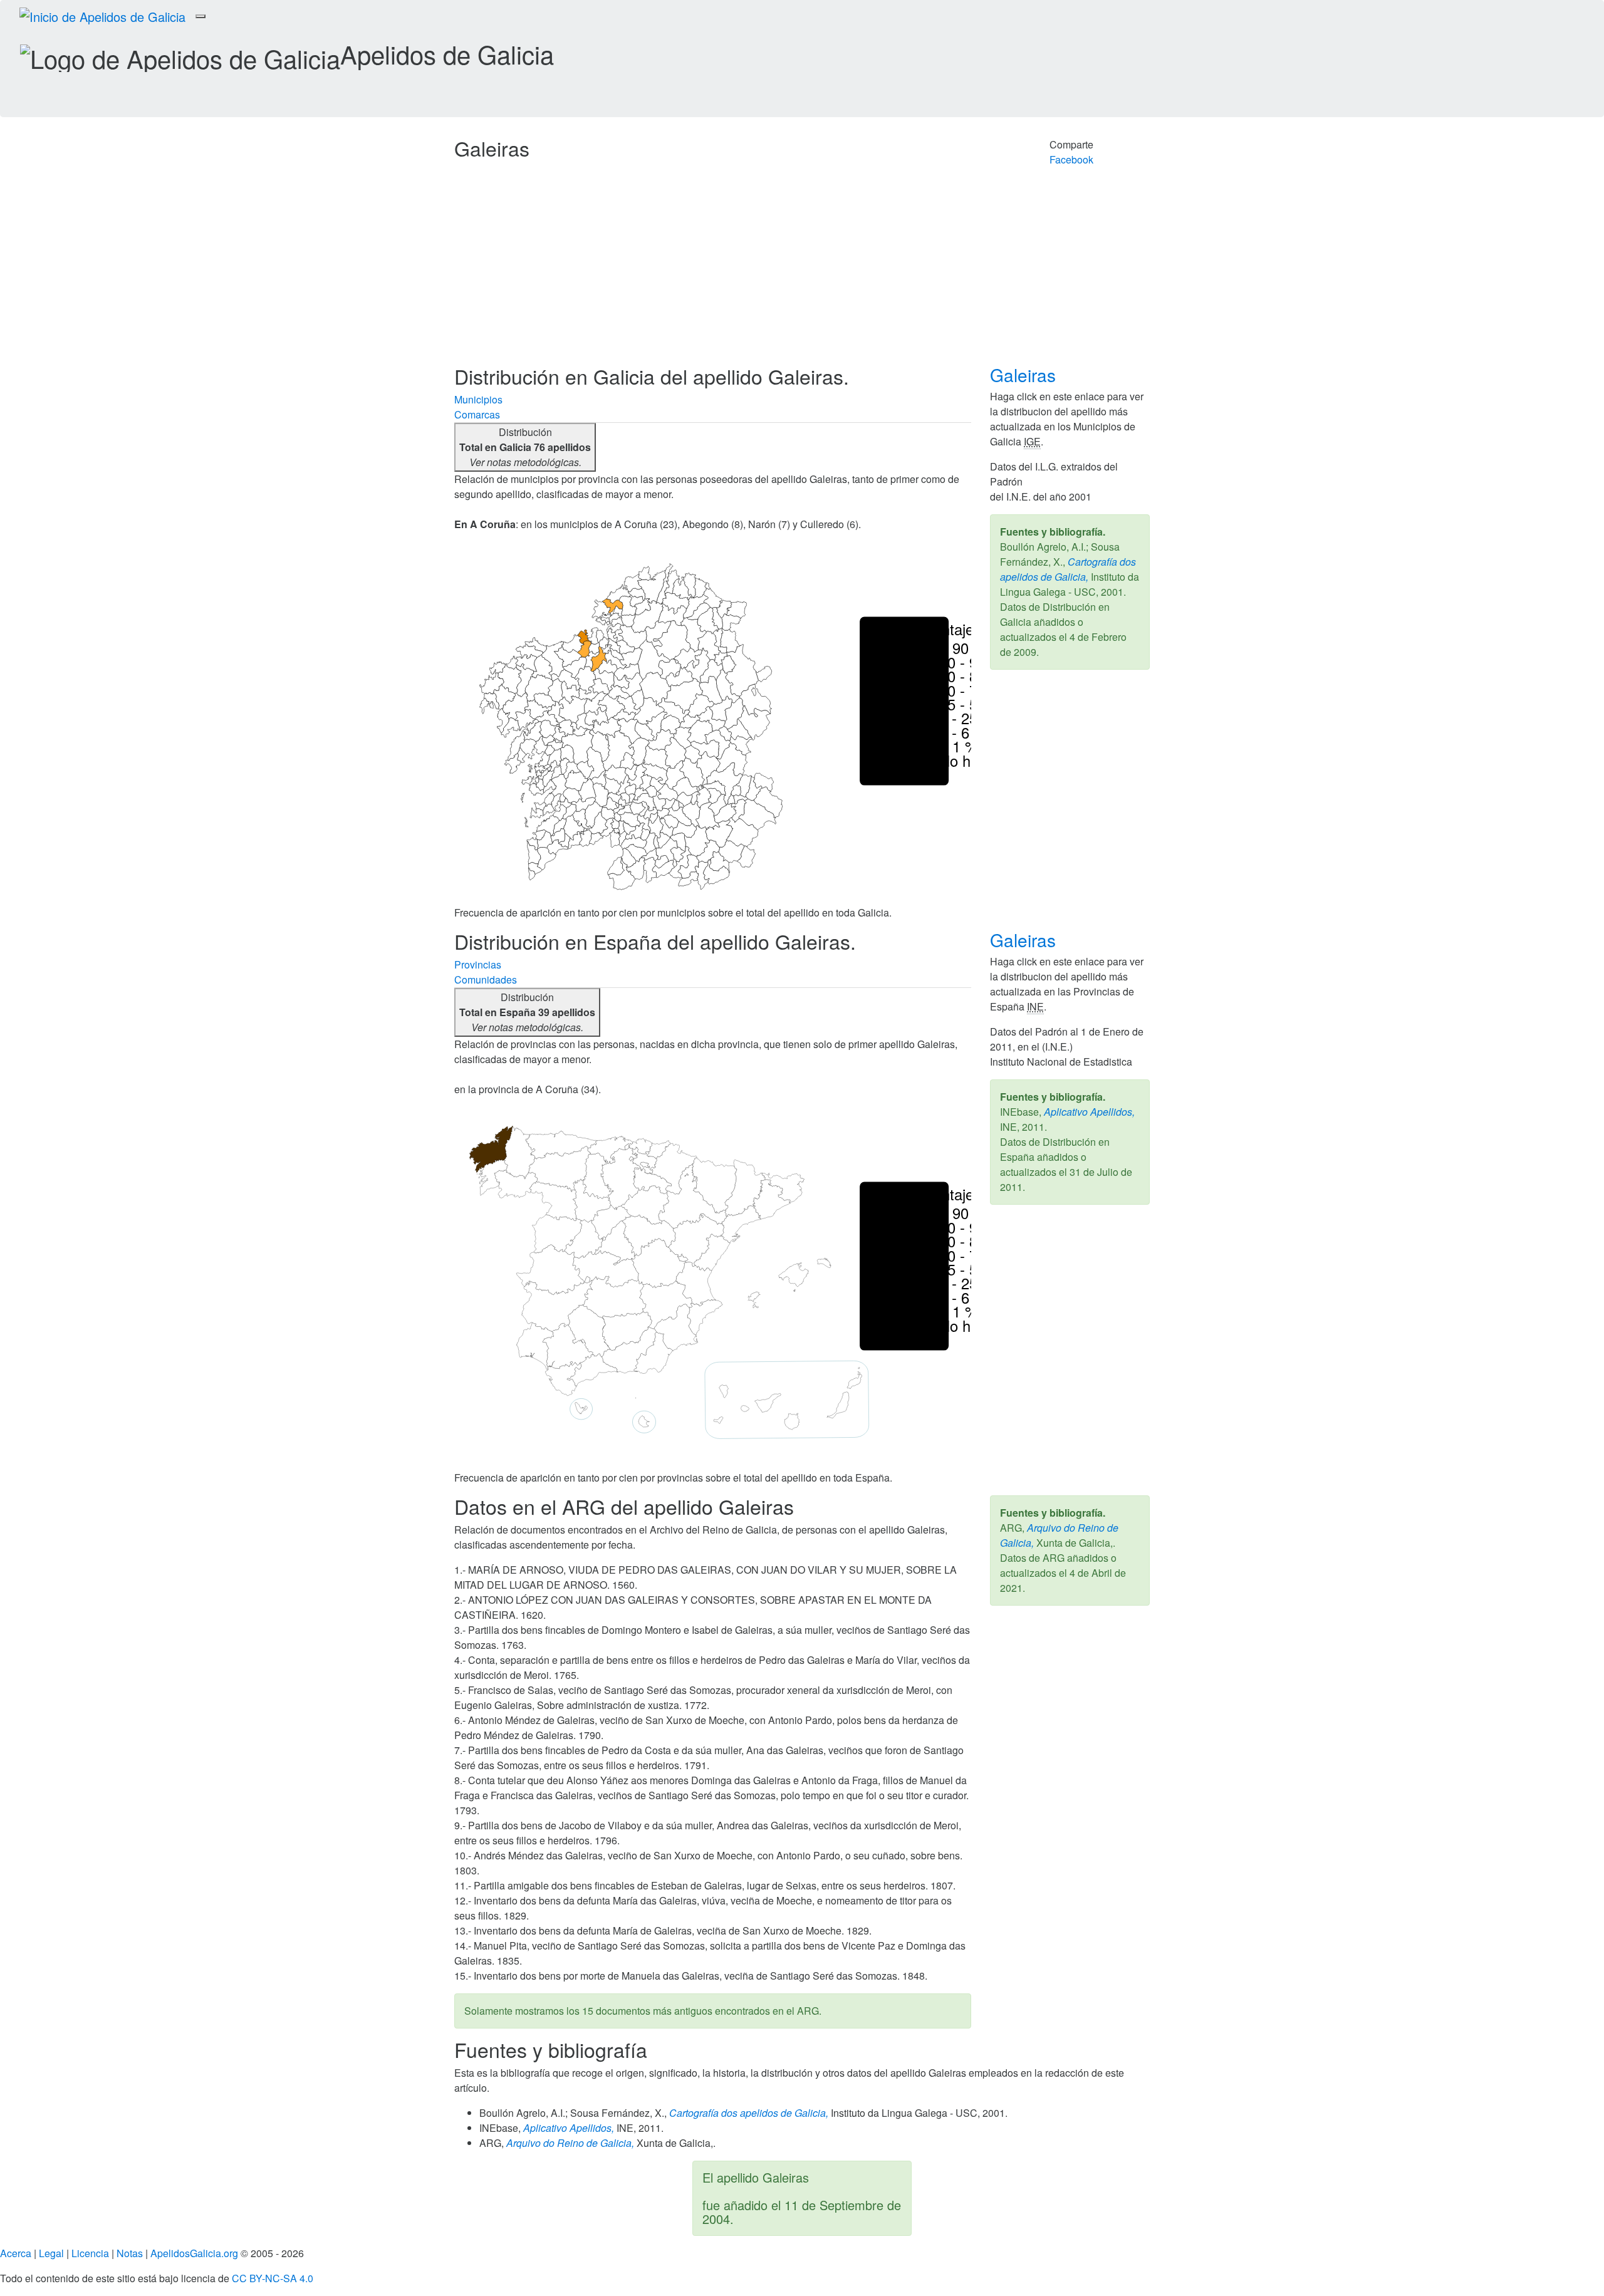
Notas (130, 2253)
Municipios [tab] (478, 399)
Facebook (1071, 159)
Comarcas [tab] (477, 414)
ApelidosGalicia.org (194, 2253)
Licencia (90, 2253)
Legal (51, 2253)
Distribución (525, 447)
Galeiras (1025, 375)
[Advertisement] (802, 271)
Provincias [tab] (478, 964)
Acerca (16, 2253)
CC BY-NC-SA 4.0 (273, 2278)
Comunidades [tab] (486, 979)
